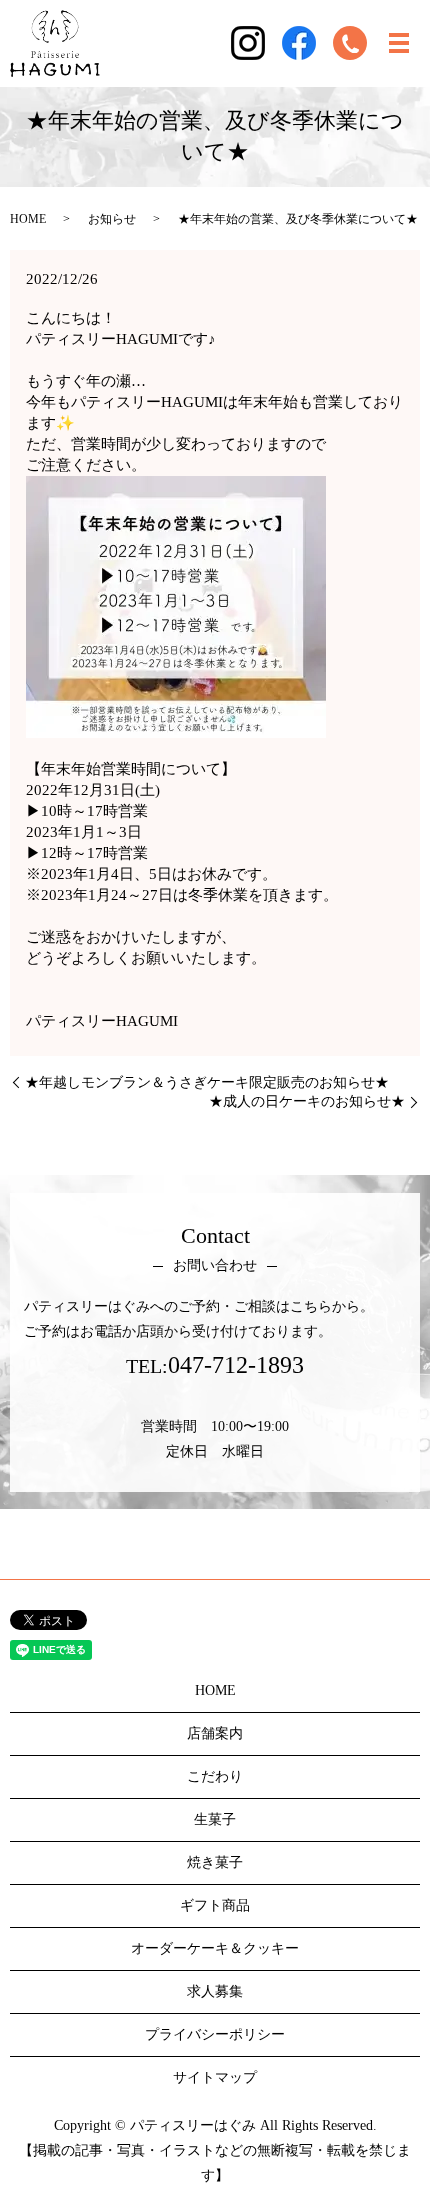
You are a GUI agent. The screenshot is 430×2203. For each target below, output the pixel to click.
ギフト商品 (215, 1905)
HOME (28, 219)
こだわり (215, 1776)
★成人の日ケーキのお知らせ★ (307, 1101)
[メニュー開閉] (399, 43)
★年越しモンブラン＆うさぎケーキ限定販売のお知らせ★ (207, 1082)
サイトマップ (215, 2077)
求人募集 (215, 1991)
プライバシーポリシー (215, 2034)
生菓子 (215, 1819)
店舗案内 (215, 1733)
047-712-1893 (236, 1365)
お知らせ (112, 219)
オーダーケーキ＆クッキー (215, 1948)
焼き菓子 (215, 1862)
